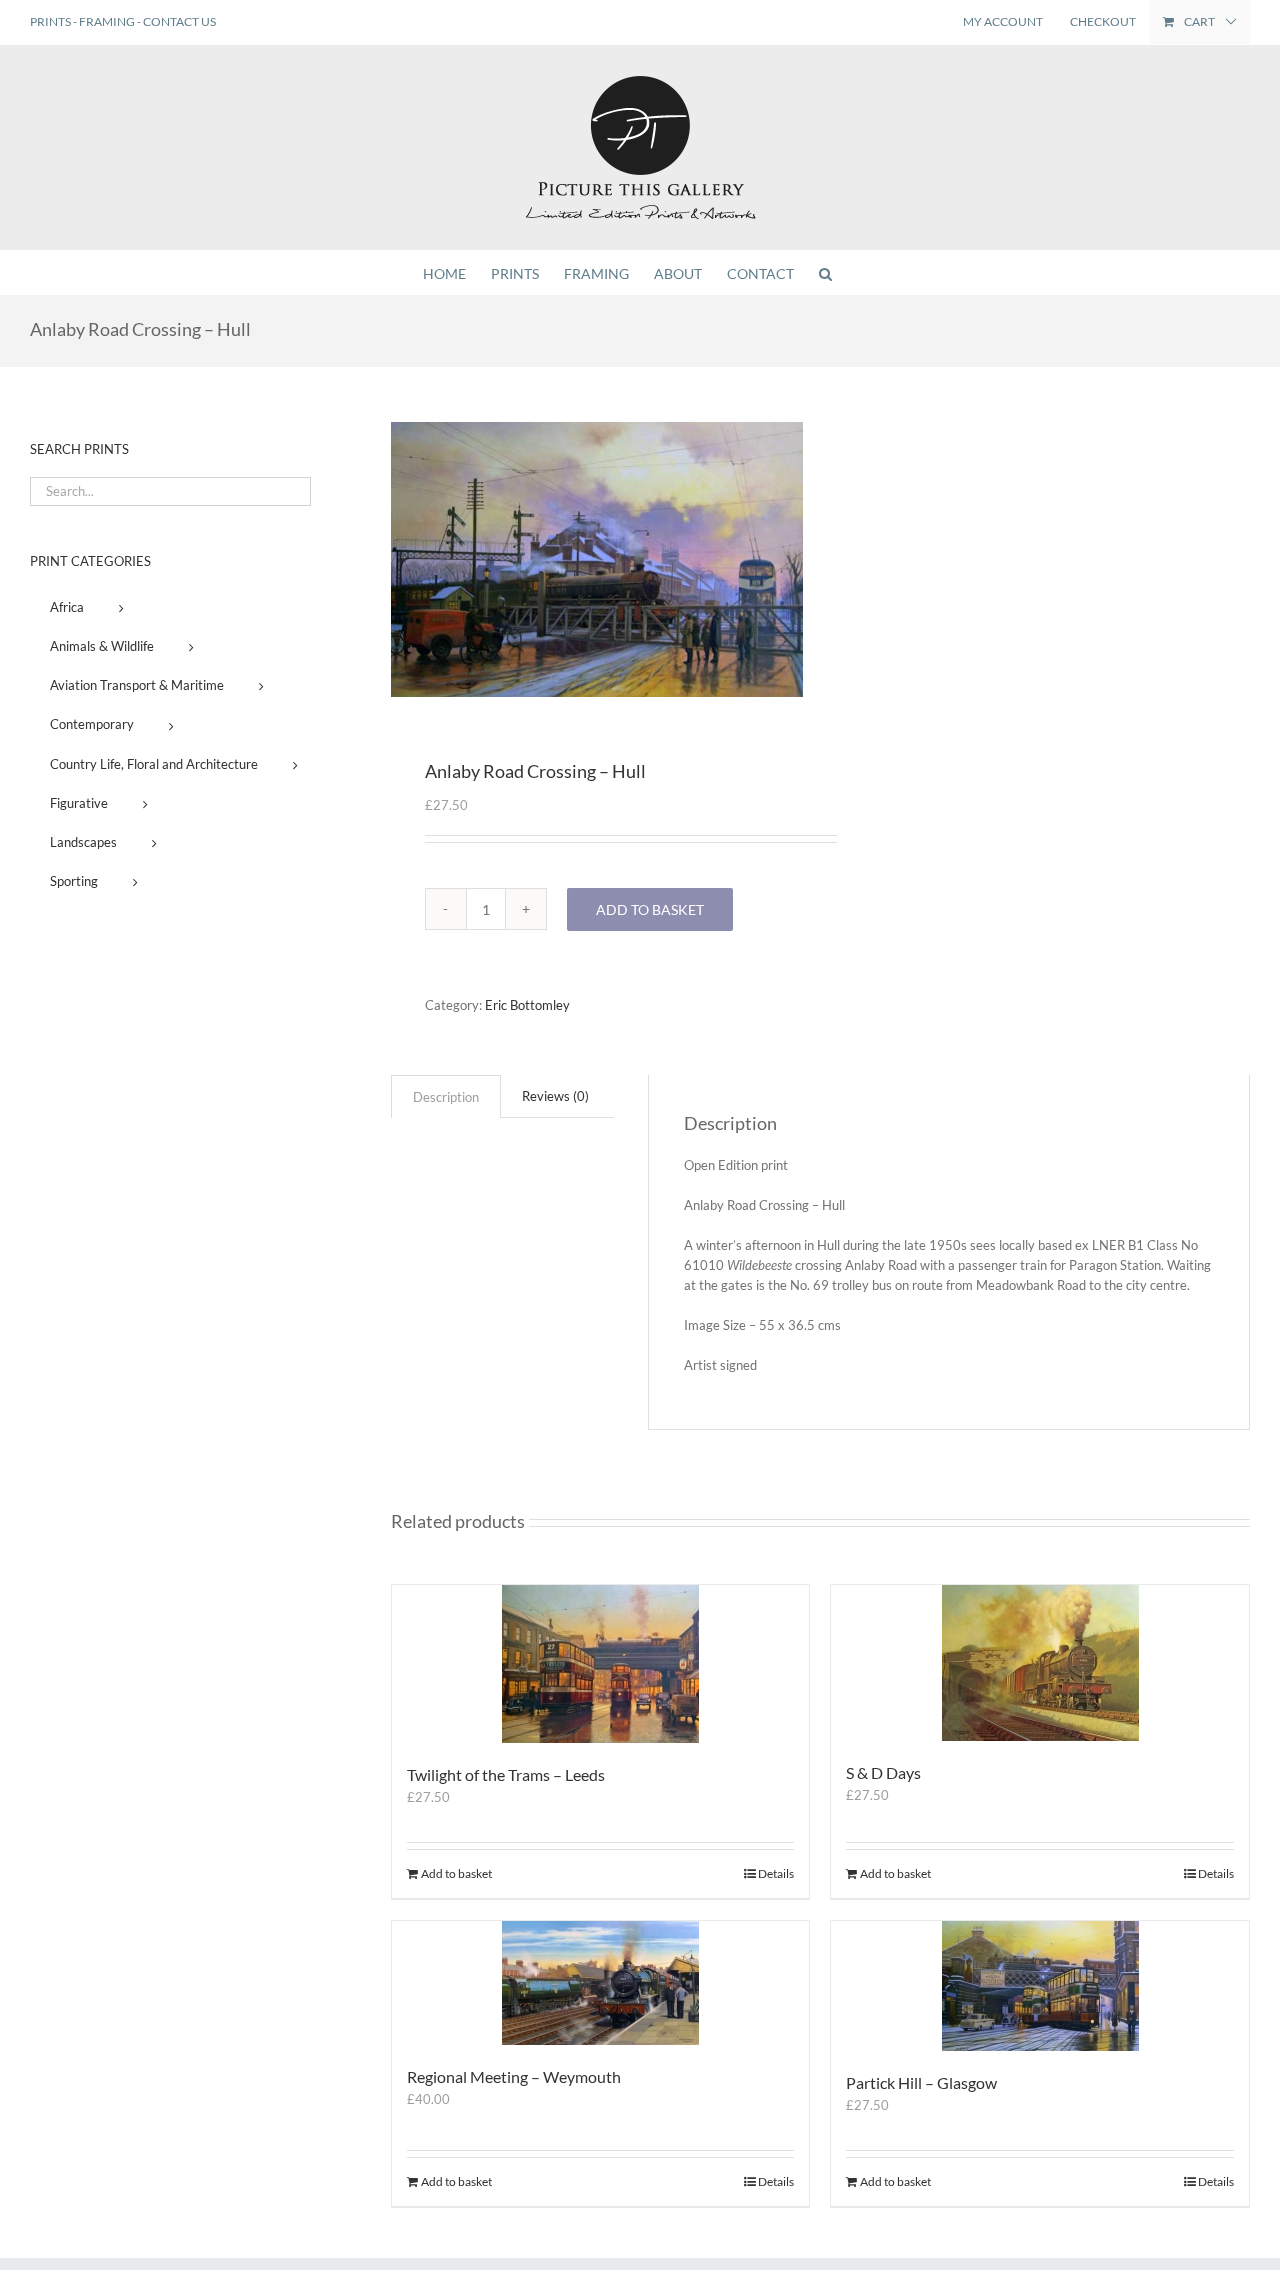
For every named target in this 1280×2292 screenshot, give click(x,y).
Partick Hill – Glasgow (921, 2082)
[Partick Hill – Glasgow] (1040, 1986)
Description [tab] (446, 1097)
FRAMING (107, 21)
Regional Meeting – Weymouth (514, 2076)
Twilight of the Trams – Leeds (506, 1774)
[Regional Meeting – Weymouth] (601, 1983)
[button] (825, 272)
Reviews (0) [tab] (555, 1096)
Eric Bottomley (527, 1005)
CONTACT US (179, 21)
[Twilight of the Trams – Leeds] (601, 1664)
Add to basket (650, 909)
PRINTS (50, 21)
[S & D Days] (1040, 1663)
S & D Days (883, 1772)
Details (776, 1873)
